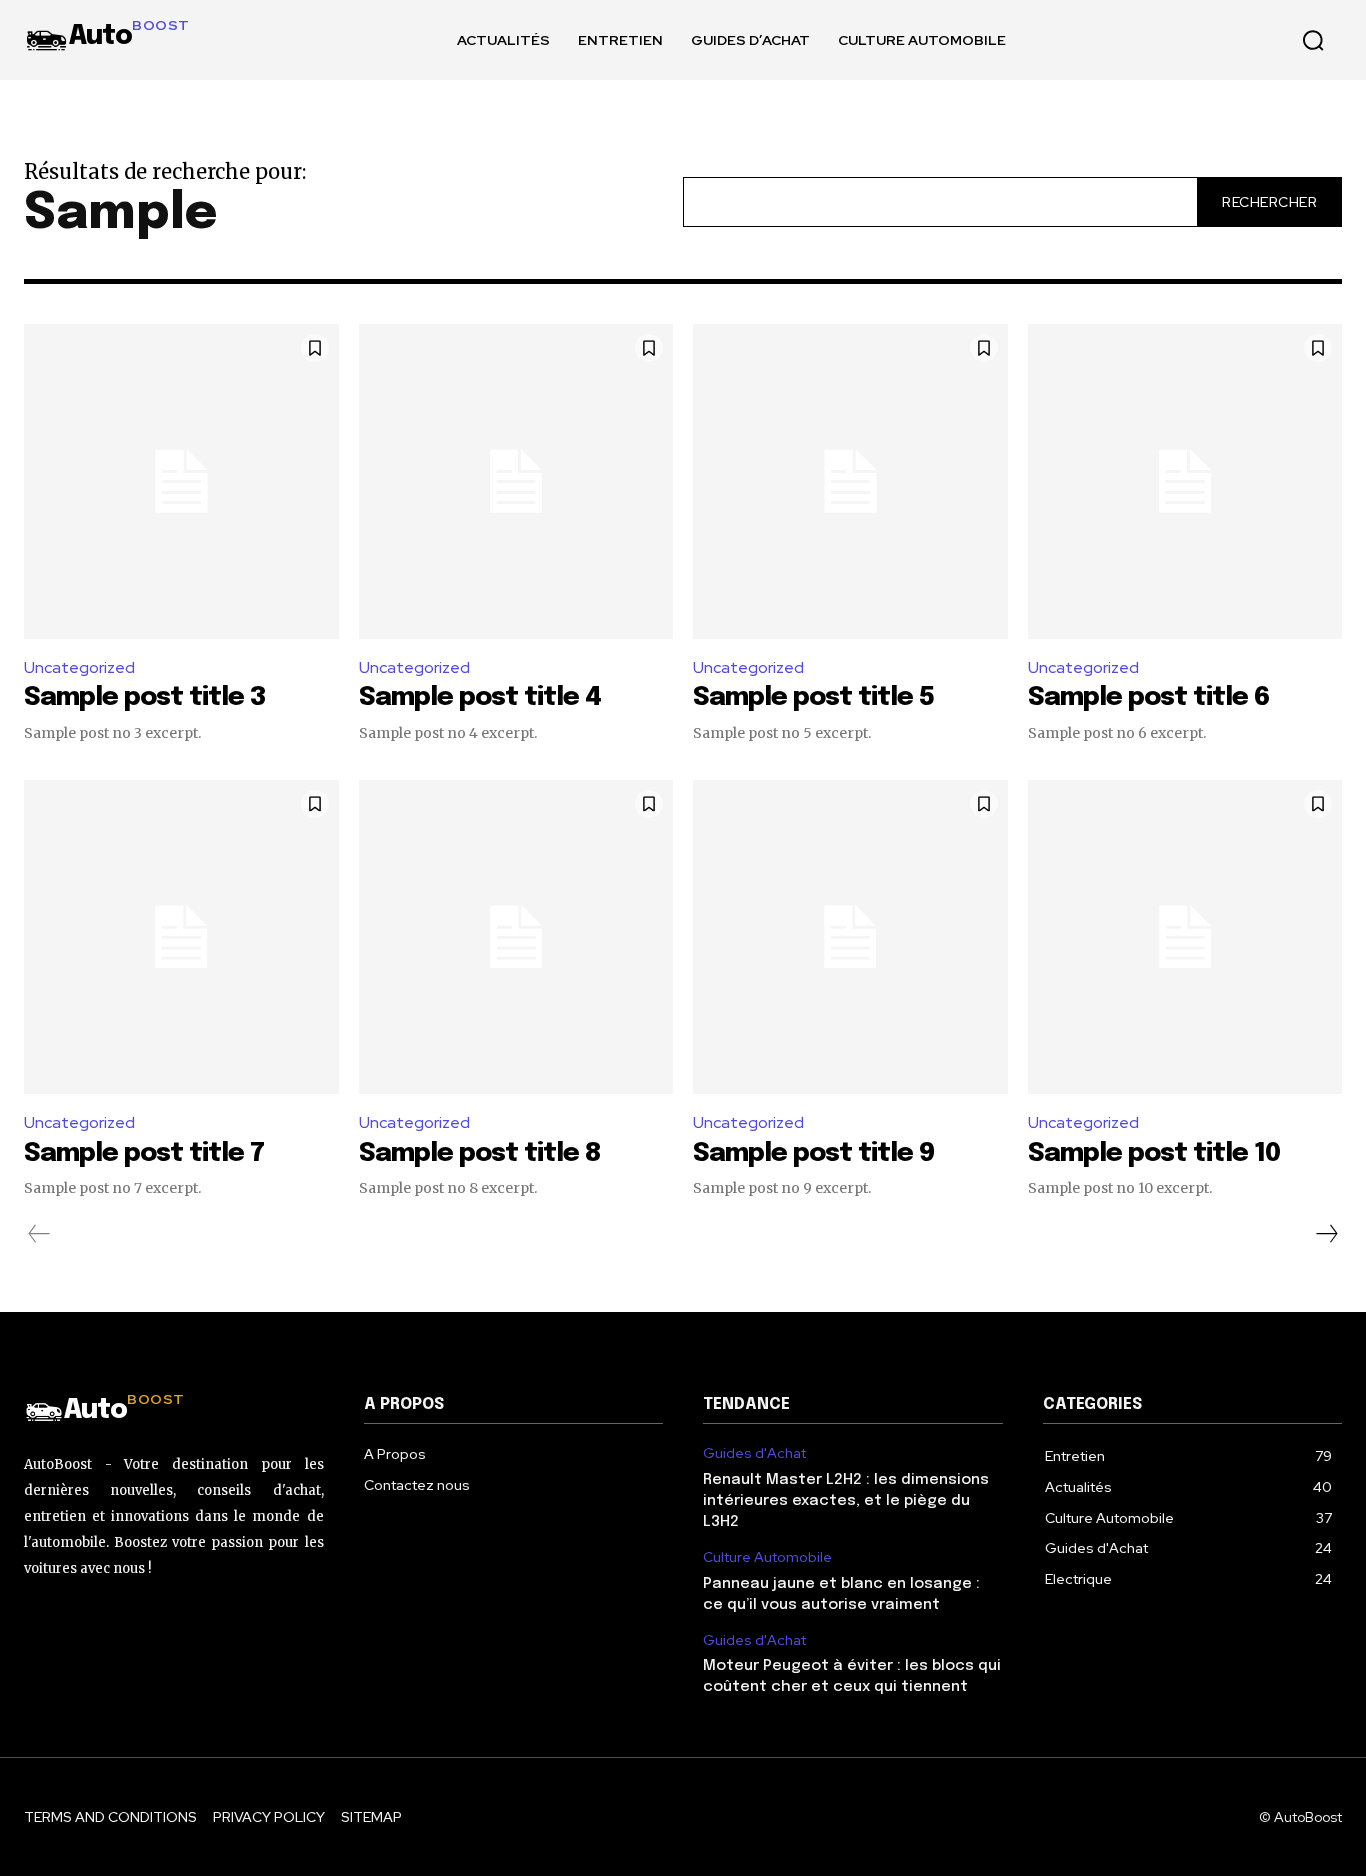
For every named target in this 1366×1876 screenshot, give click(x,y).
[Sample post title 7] (181, 937)
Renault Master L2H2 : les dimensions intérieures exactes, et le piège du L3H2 (846, 1501)
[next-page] (1326, 1234)
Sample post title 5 (813, 697)
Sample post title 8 (480, 1153)
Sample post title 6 (1149, 697)
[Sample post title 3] (181, 481)
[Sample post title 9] (850, 937)
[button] (1313, 40)
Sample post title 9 (813, 1153)
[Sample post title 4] (516, 481)
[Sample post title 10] (1185, 937)
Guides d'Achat (754, 1453)
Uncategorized (79, 667)
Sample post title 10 (1154, 1153)
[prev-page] (39, 1234)
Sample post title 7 (144, 1153)
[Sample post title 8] (516, 937)
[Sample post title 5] (850, 481)
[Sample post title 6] (1185, 481)
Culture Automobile (767, 1557)
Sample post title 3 (145, 697)
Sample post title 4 (480, 697)
